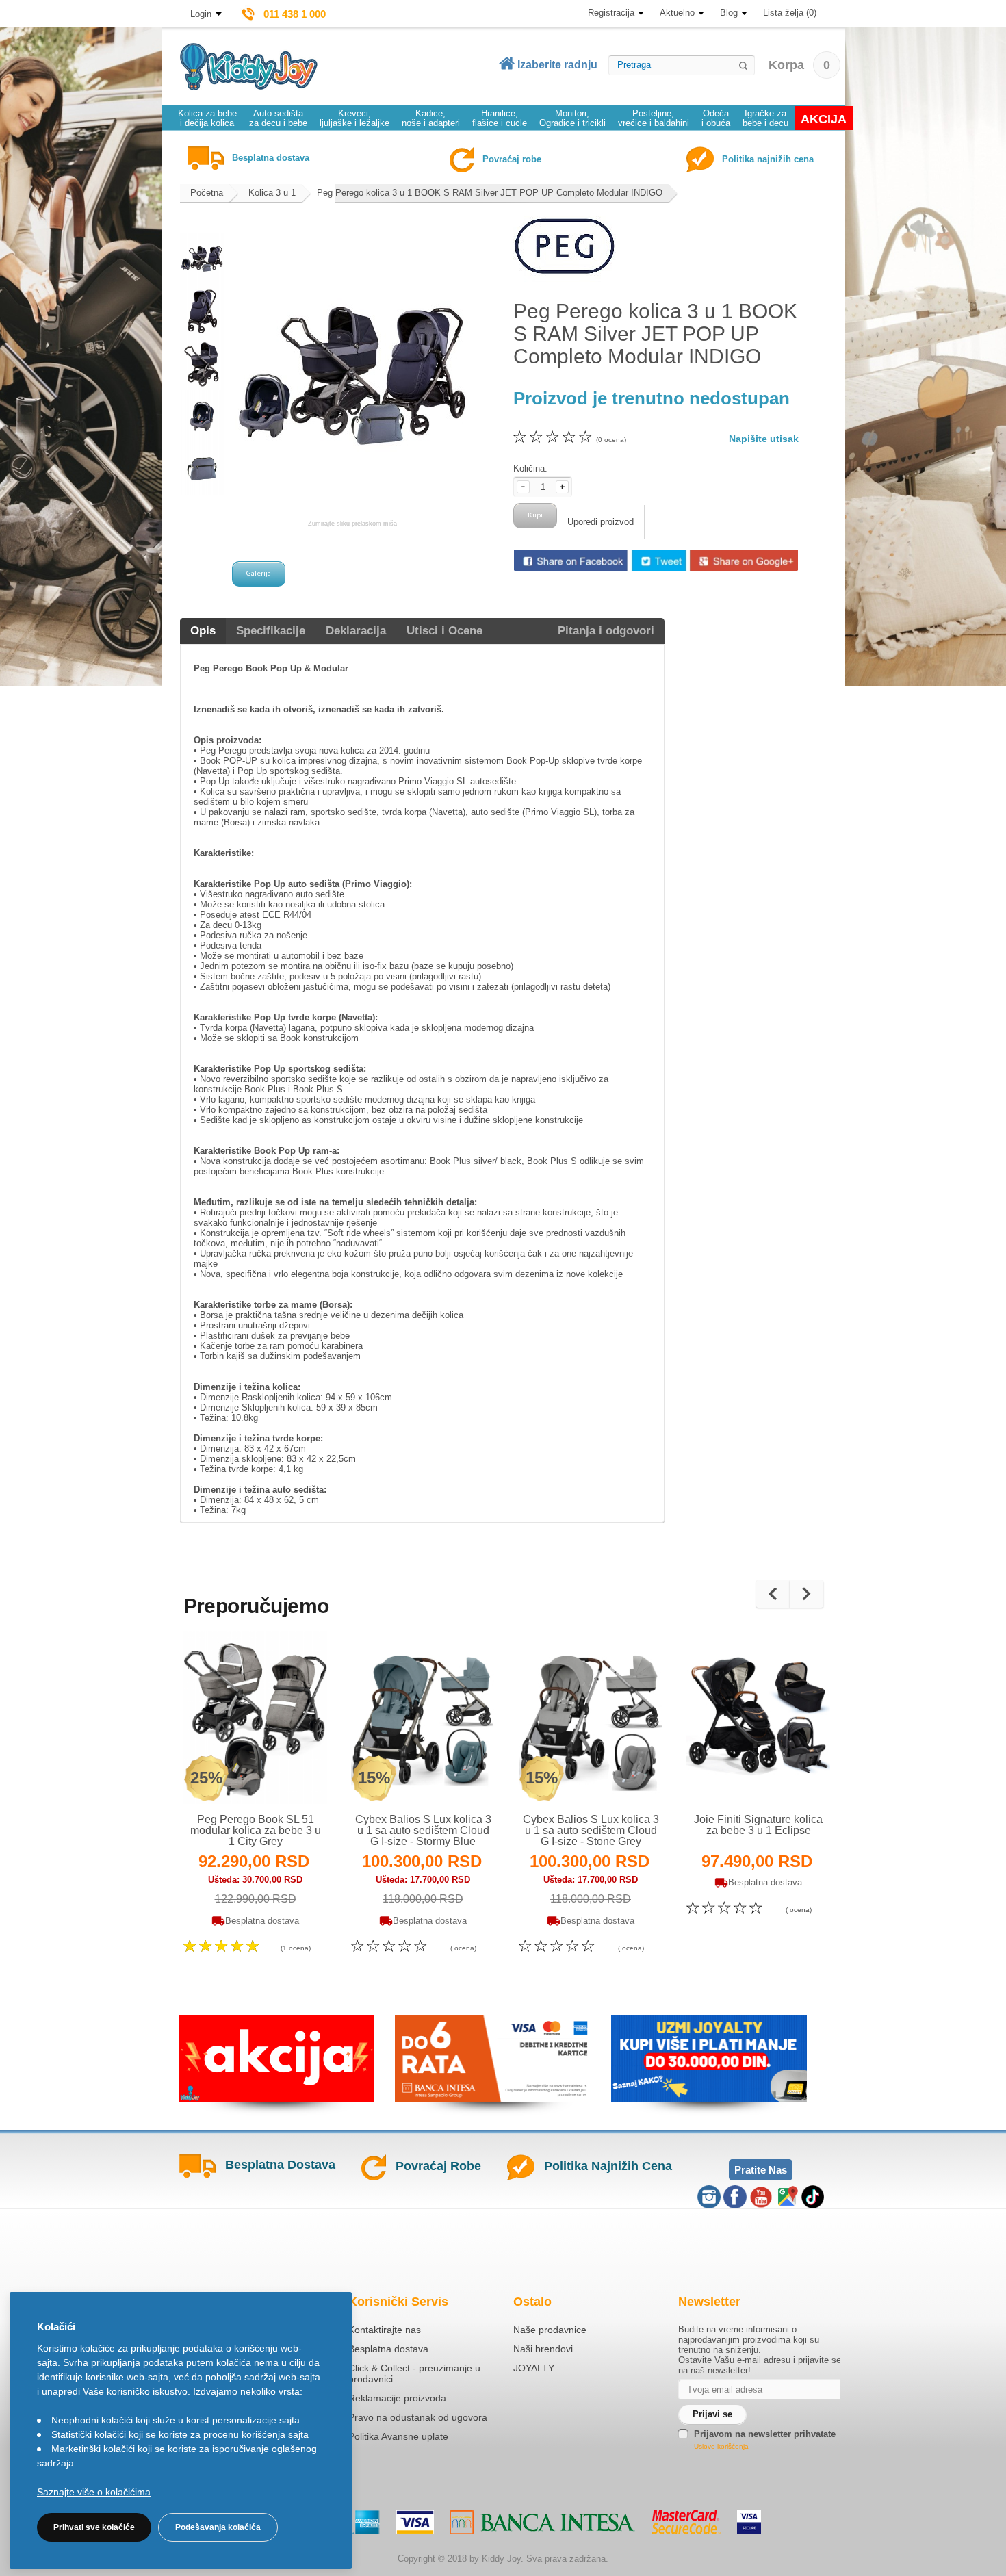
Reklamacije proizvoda (397, 2398)
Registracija (611, 13)
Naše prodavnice (550, 2330)
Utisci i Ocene (444, 631)
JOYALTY (534, 2368)
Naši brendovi (543, 2349)
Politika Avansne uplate (398, 2436)
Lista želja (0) (790, 13)
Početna (207, 193)
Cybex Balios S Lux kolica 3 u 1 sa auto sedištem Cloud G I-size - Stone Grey (591, 1830)
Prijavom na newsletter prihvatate (765, 2434)
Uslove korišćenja (721, 2446)
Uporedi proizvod (601, 522)
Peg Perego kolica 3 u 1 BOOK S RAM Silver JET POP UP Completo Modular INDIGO (490, 193)
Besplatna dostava (388, 2349)
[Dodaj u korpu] (285, 1776)
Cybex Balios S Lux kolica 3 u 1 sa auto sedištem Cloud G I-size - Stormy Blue (423, 1830)
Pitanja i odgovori (606, 631)
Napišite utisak (764, 439)
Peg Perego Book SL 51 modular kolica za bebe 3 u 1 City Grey (256, 1830)
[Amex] (366, 2522)
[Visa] (415, 2522)
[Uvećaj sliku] (225, 1776)
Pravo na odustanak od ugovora (418, 2417)
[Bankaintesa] (543, 2522)
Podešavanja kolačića (218, 2527)
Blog (729, 13)
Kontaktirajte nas (385, 2330)
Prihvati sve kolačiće (94, 2527)
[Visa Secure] (749, 2522)
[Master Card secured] (686, 2522)
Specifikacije (271, 631)
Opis (203, 631)
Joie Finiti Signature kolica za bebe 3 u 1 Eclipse (758, 1825)
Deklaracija (356, 631)
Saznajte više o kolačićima (94, 2492)
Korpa (799, 65)
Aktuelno (677, 13)
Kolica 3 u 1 (272, 193)
